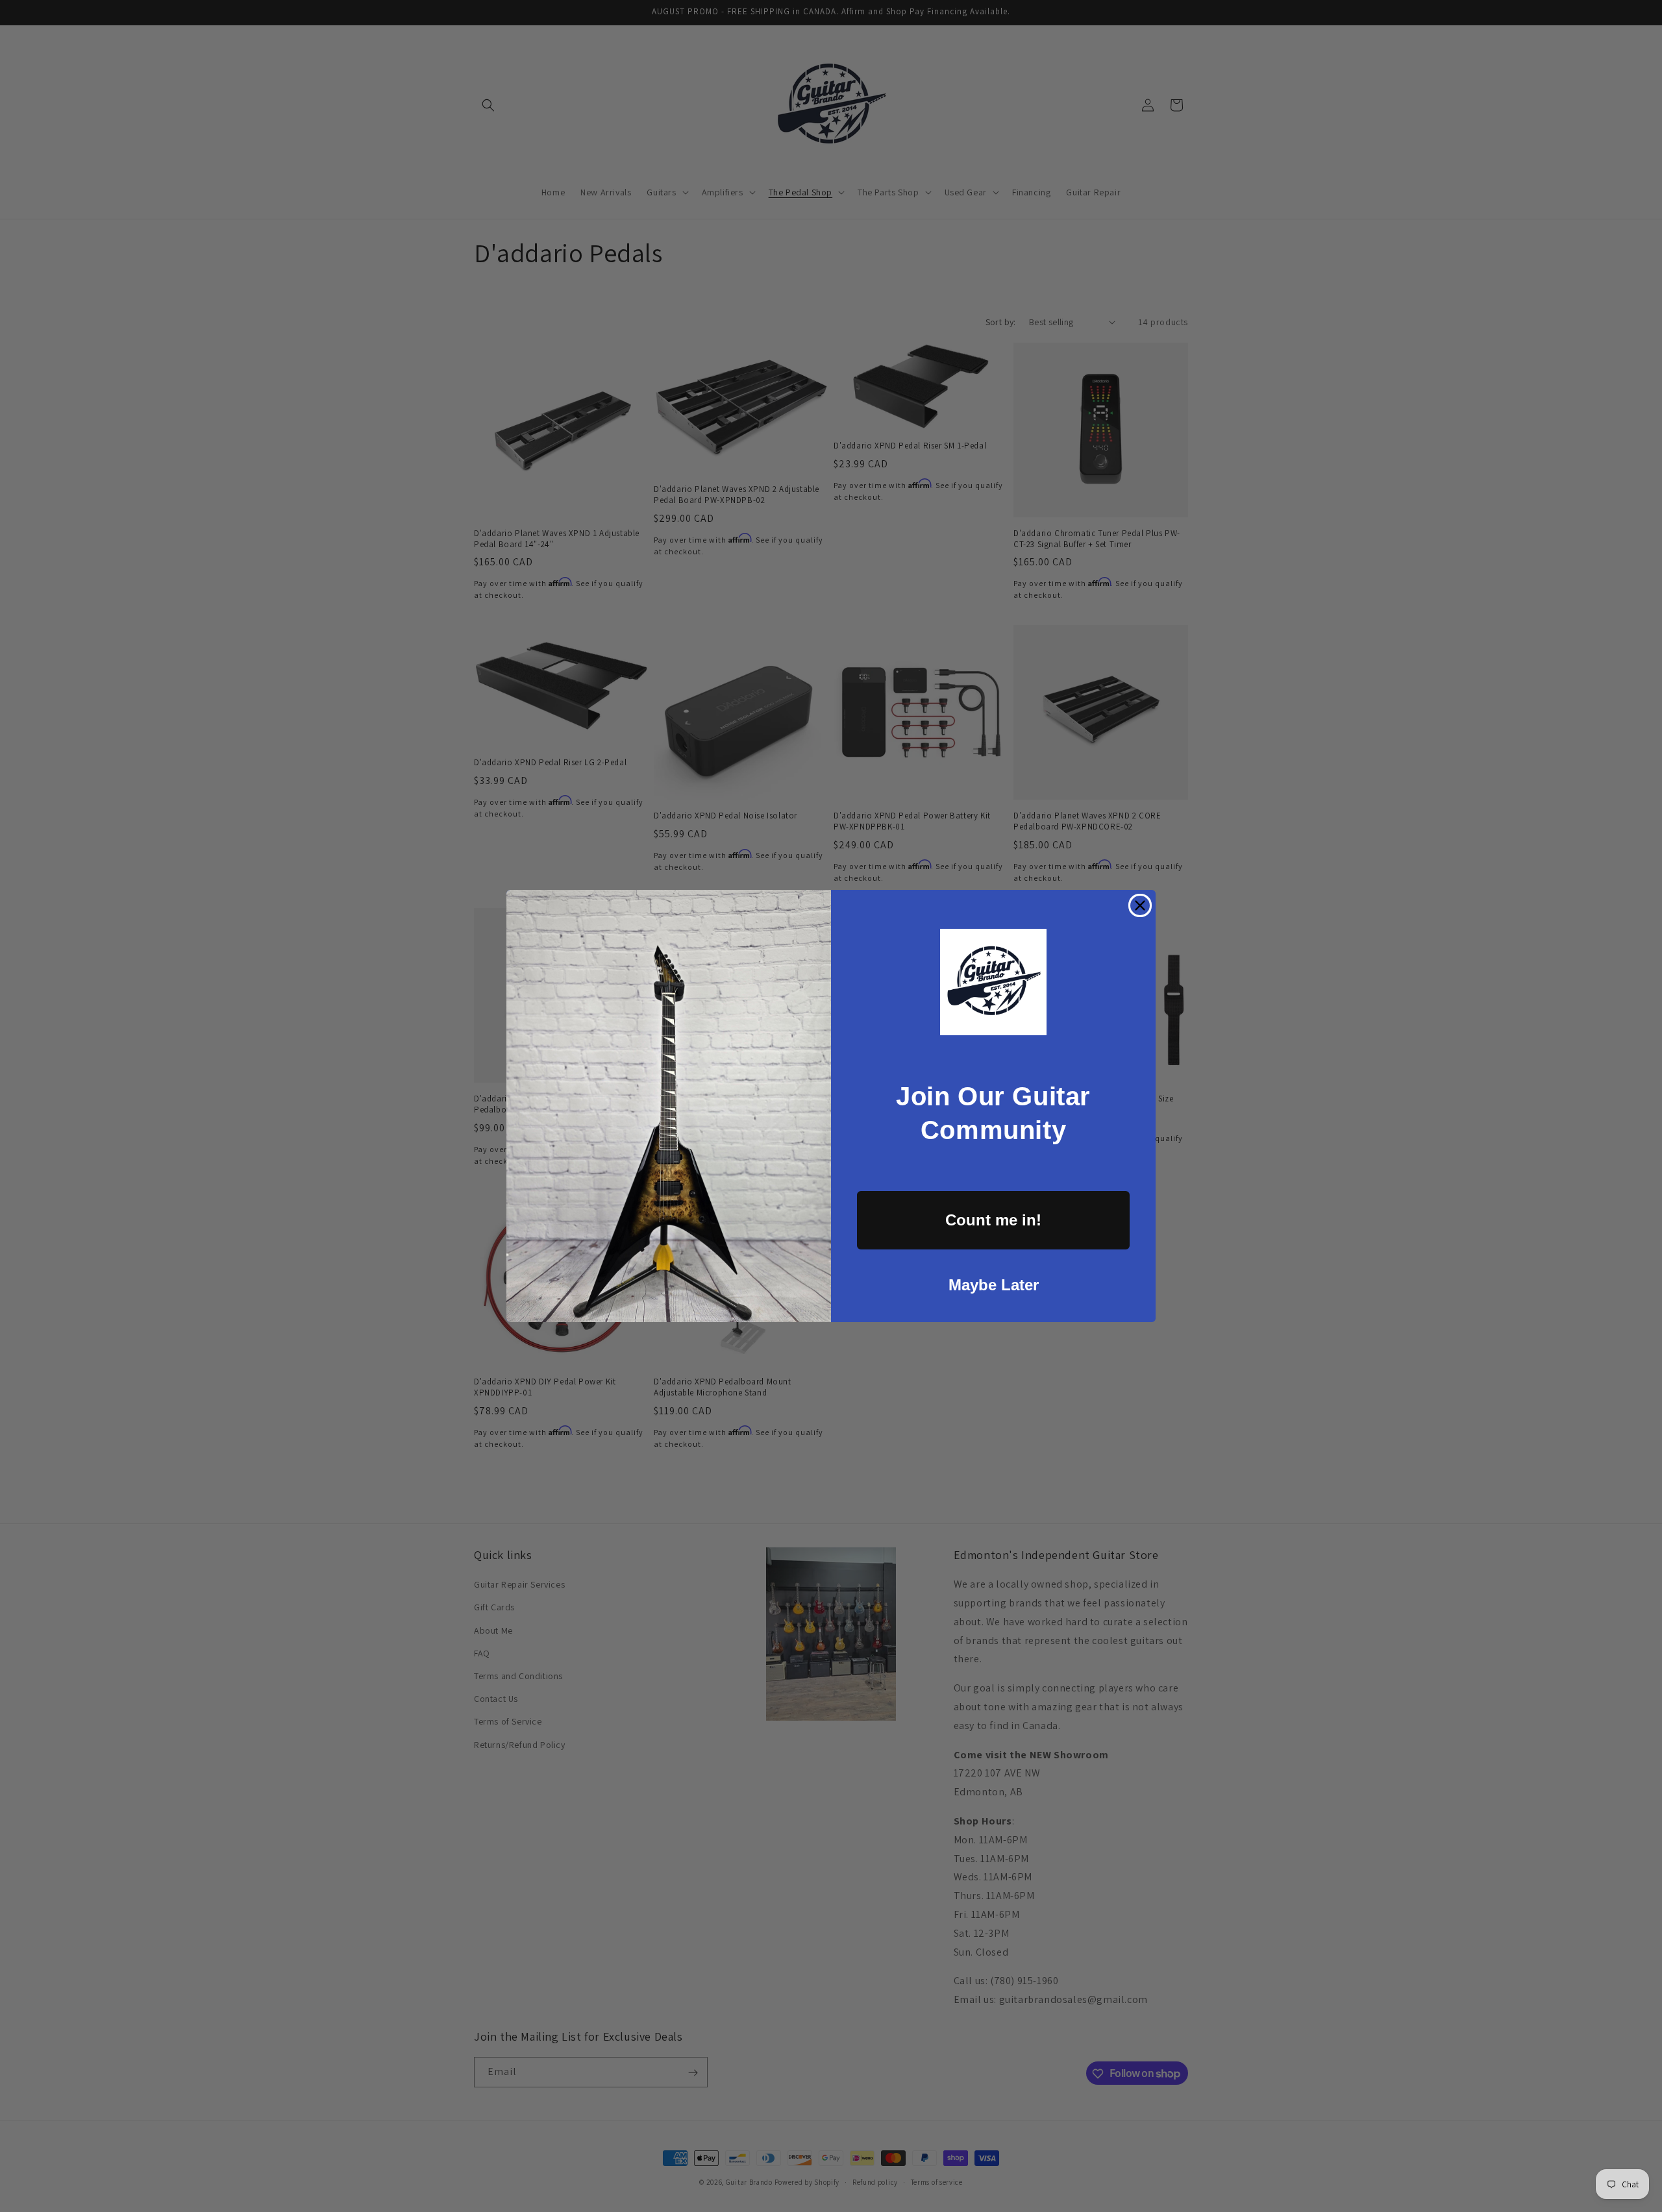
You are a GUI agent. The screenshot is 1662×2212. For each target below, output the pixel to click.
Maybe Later (994, 1285)
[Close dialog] (1140, 905)
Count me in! (993, 1220)
